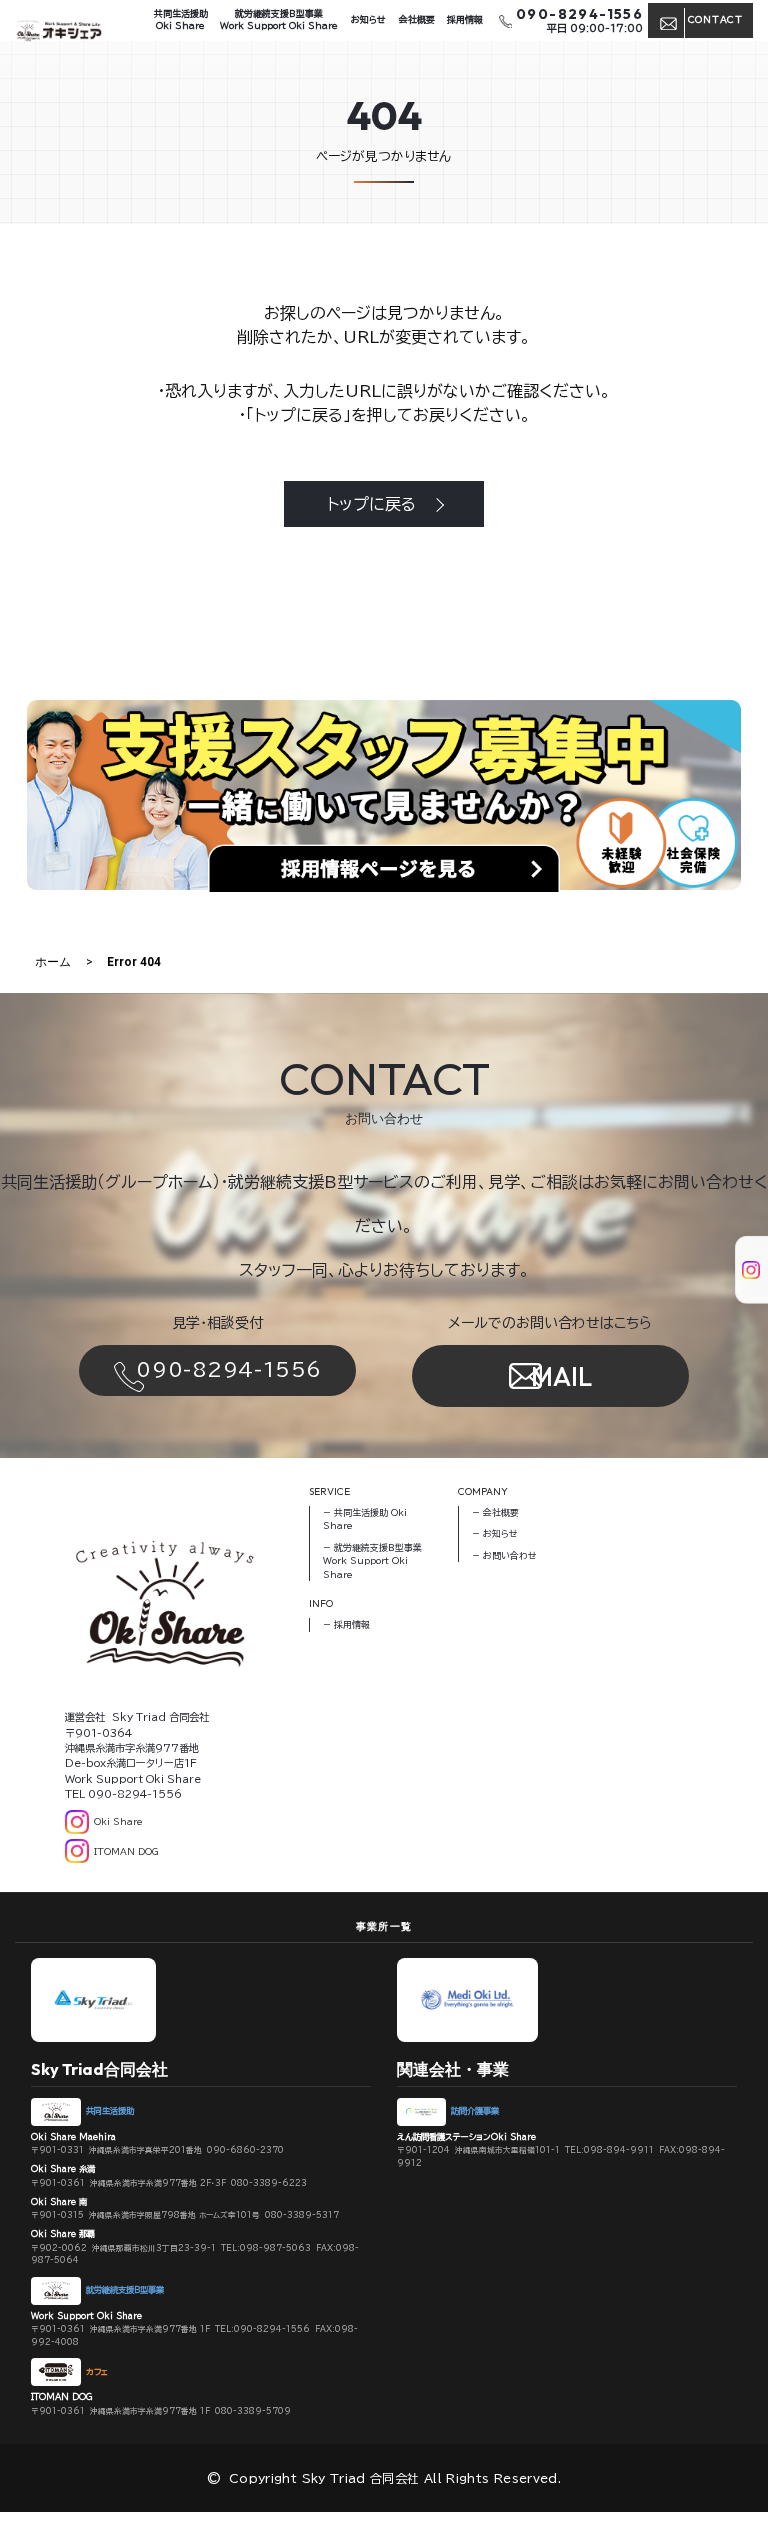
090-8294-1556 (229, 1369)
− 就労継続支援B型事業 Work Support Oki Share (372, 1561)
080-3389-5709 (253, 2411)
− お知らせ (495, 1533)
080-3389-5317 (302, 2215)
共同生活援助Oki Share (181, 19)
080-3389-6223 (269, 2183)
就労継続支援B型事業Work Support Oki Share (279, 19)
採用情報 (465, 19)
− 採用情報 (346, 1624)
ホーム (53, 962)
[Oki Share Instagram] (742, 1255)
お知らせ (368, 19)
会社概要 (417, 19)
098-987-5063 (275, 2248)
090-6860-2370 (245, 2150)
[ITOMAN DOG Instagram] (742, 1284)
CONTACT (715, 19)
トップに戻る (371, 504)
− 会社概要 (495, 1512)
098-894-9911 (619, 2150)
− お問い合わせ (504, 1555)
